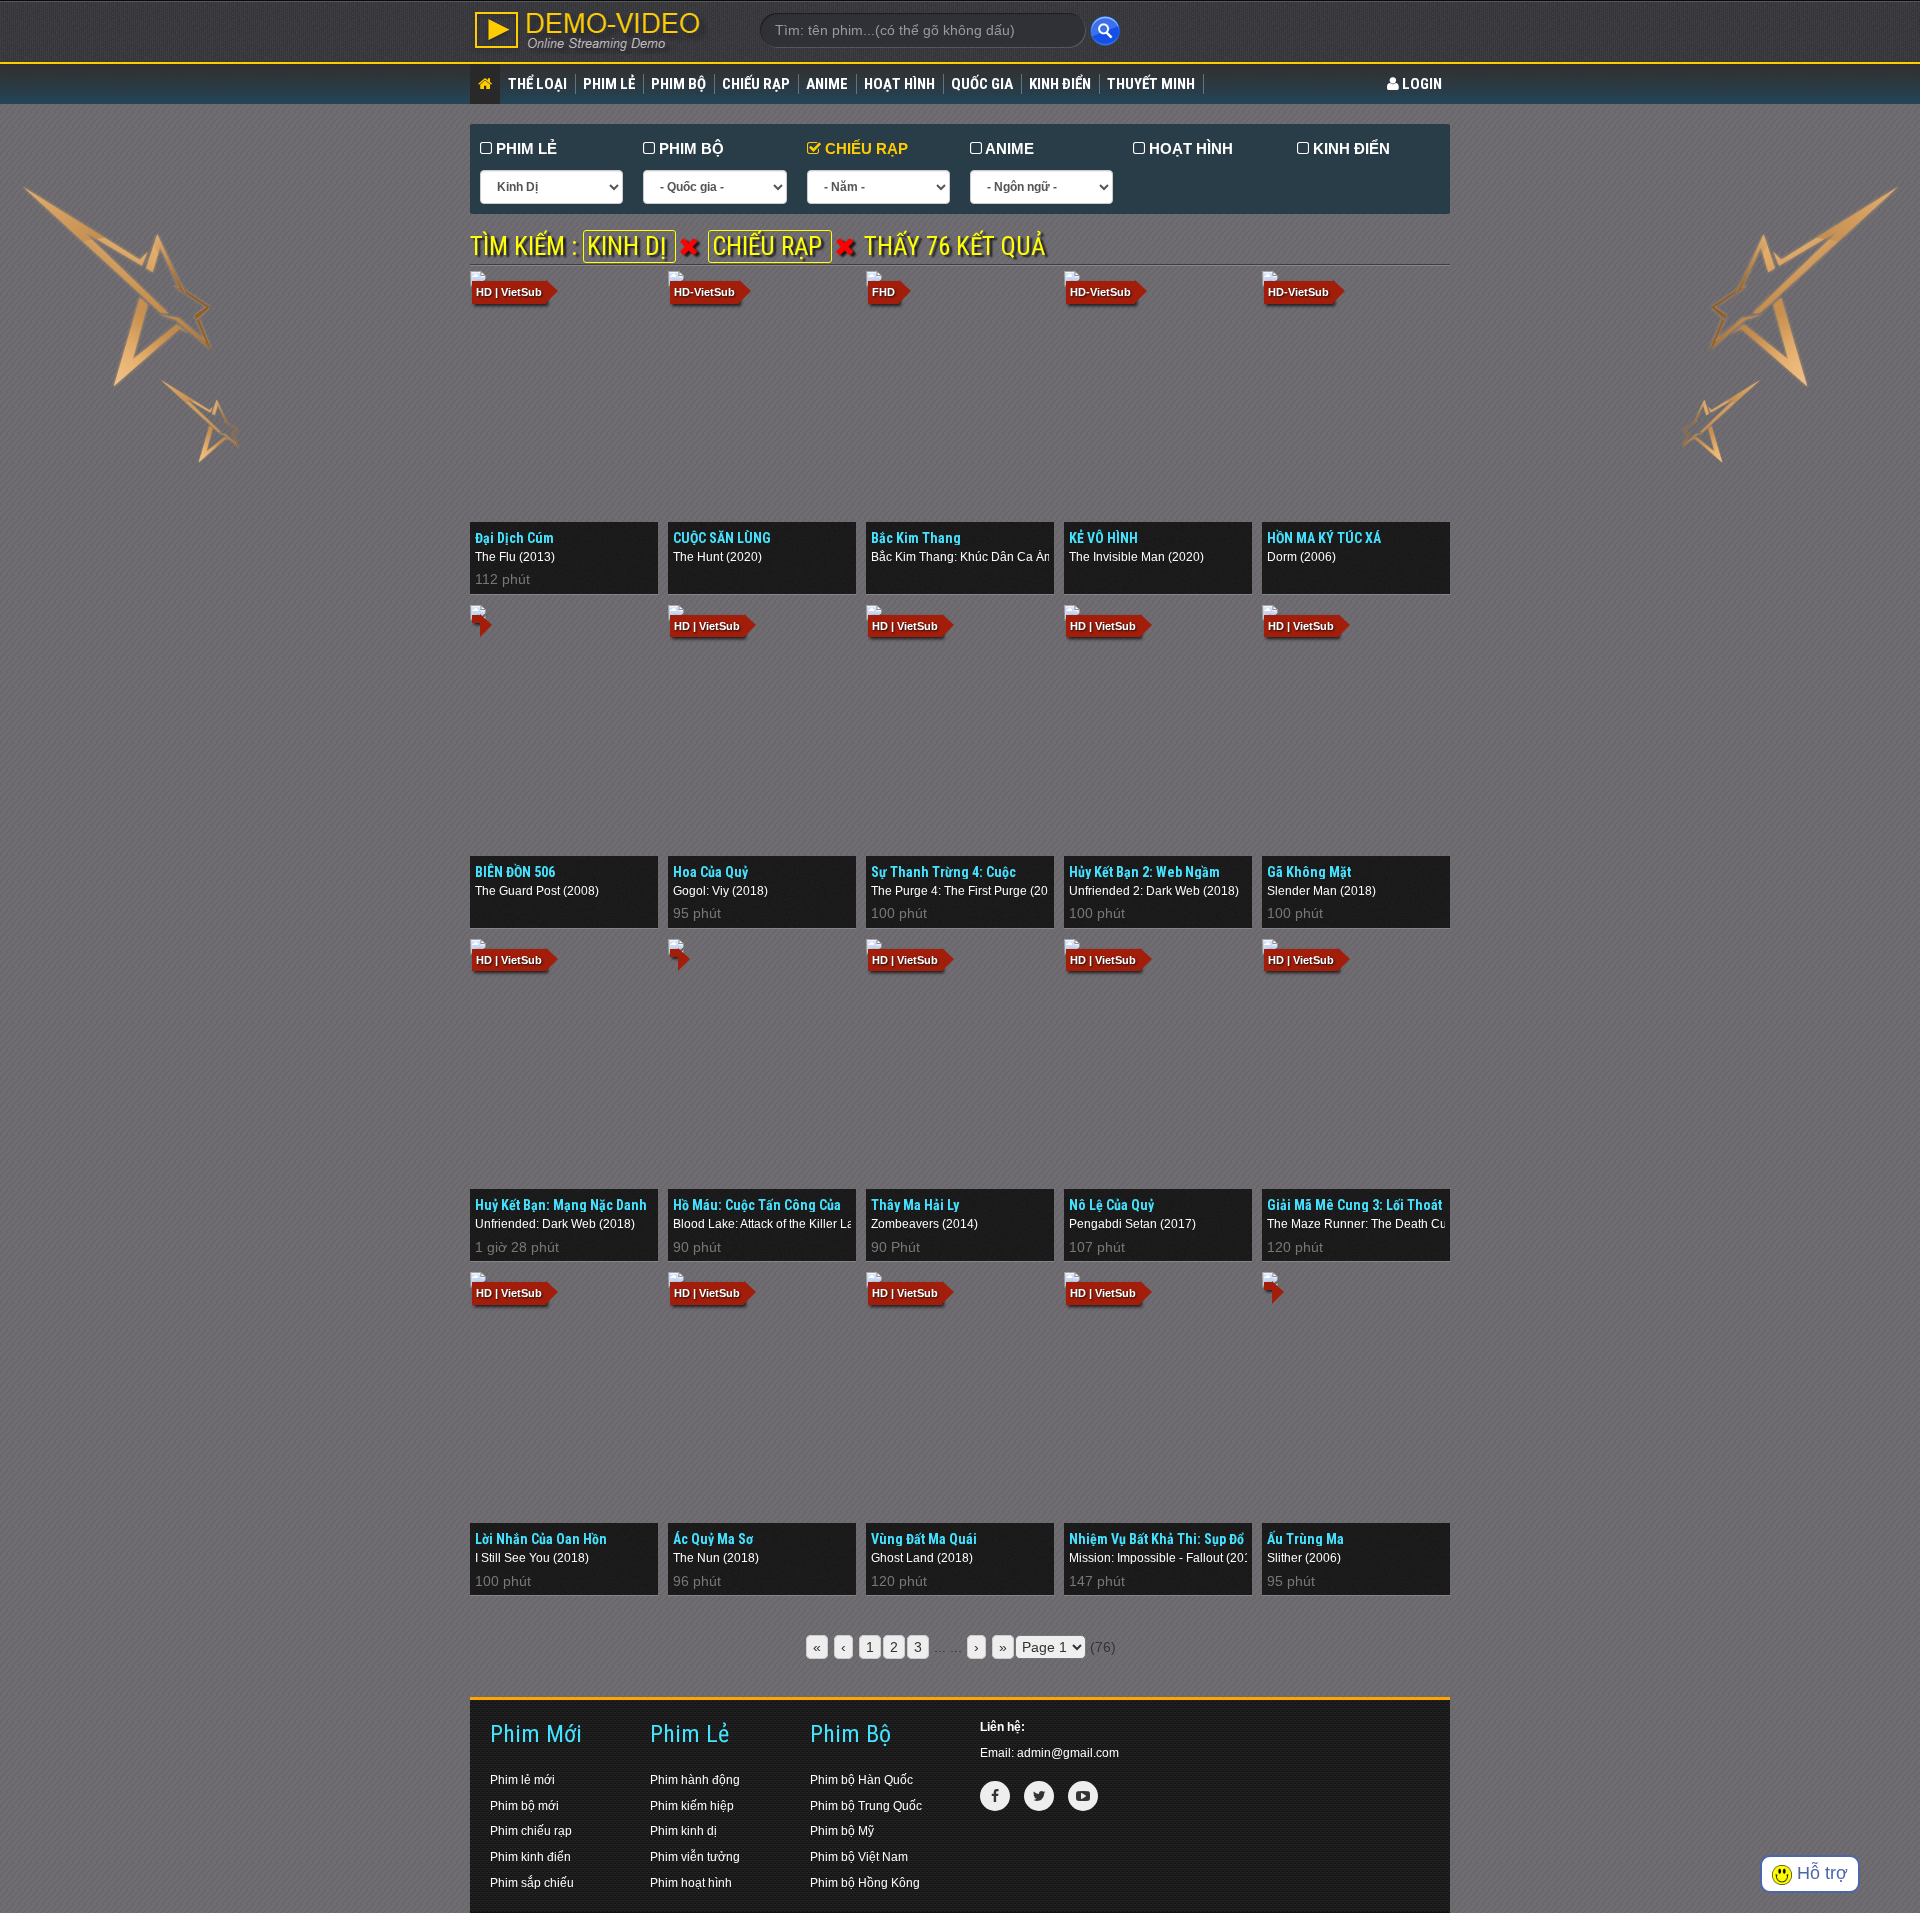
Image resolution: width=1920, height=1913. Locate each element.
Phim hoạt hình (691, 1883)
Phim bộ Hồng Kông (865, 1883)
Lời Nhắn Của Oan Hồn (541, 1539)
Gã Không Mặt (1309, 872)
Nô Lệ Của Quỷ (1111, 1205)
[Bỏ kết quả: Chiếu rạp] (845, 246)
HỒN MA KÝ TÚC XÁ (1324, 538)
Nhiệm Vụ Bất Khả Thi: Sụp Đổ (1156, 1539)
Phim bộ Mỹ (842, 1831)
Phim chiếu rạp (531, 1831)
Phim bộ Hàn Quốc (861, 1780)
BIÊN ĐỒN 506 (515, 872)
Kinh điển (1060, 84)
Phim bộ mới (524, 1806)
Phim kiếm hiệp (692, 1806)
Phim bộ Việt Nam (859, 1857)
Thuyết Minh (1151, 84)
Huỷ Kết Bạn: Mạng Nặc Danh (561, 1205)
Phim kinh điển (530, 1857)
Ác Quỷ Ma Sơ (713, 1539)
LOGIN (1420, 84)
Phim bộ (678, 84)
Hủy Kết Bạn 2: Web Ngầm (1144, 872)
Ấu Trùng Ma (1305, 1539)
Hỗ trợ (1820, 1873)
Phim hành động (695, 1780)
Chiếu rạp (756, 84)
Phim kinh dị (683, 1831)
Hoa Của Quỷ (710, 872)
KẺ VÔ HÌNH (1103, 538)
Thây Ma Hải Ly (915, 1205)
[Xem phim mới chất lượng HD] (600, 31)
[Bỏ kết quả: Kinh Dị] (689, 246)
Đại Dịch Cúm (514, 538)
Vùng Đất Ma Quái (924, 1539)
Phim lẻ (609, 84)
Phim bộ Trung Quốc (866, 1806)
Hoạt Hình (899, 84)
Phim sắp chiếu (532, 1883)
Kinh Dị (629, 246)
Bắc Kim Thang (916, 538)
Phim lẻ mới (522, 1780)
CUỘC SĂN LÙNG (722, 538)
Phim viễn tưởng (695, 1857)
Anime (827, 84)
